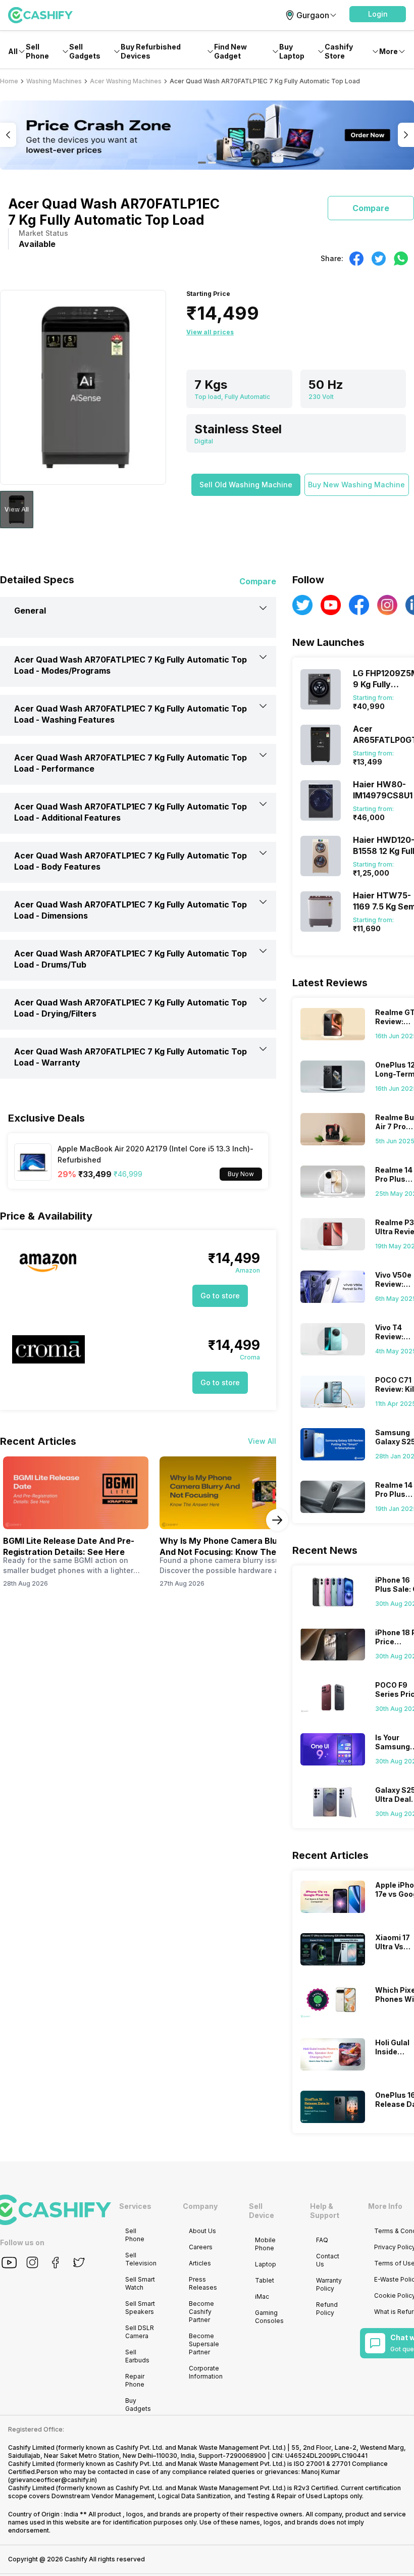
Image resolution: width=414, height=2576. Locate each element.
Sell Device (262, 2211)
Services (135, 2206)
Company (200, 2206)
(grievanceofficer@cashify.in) (53, 2480)
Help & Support (325, 2211)
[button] (378, 14)
